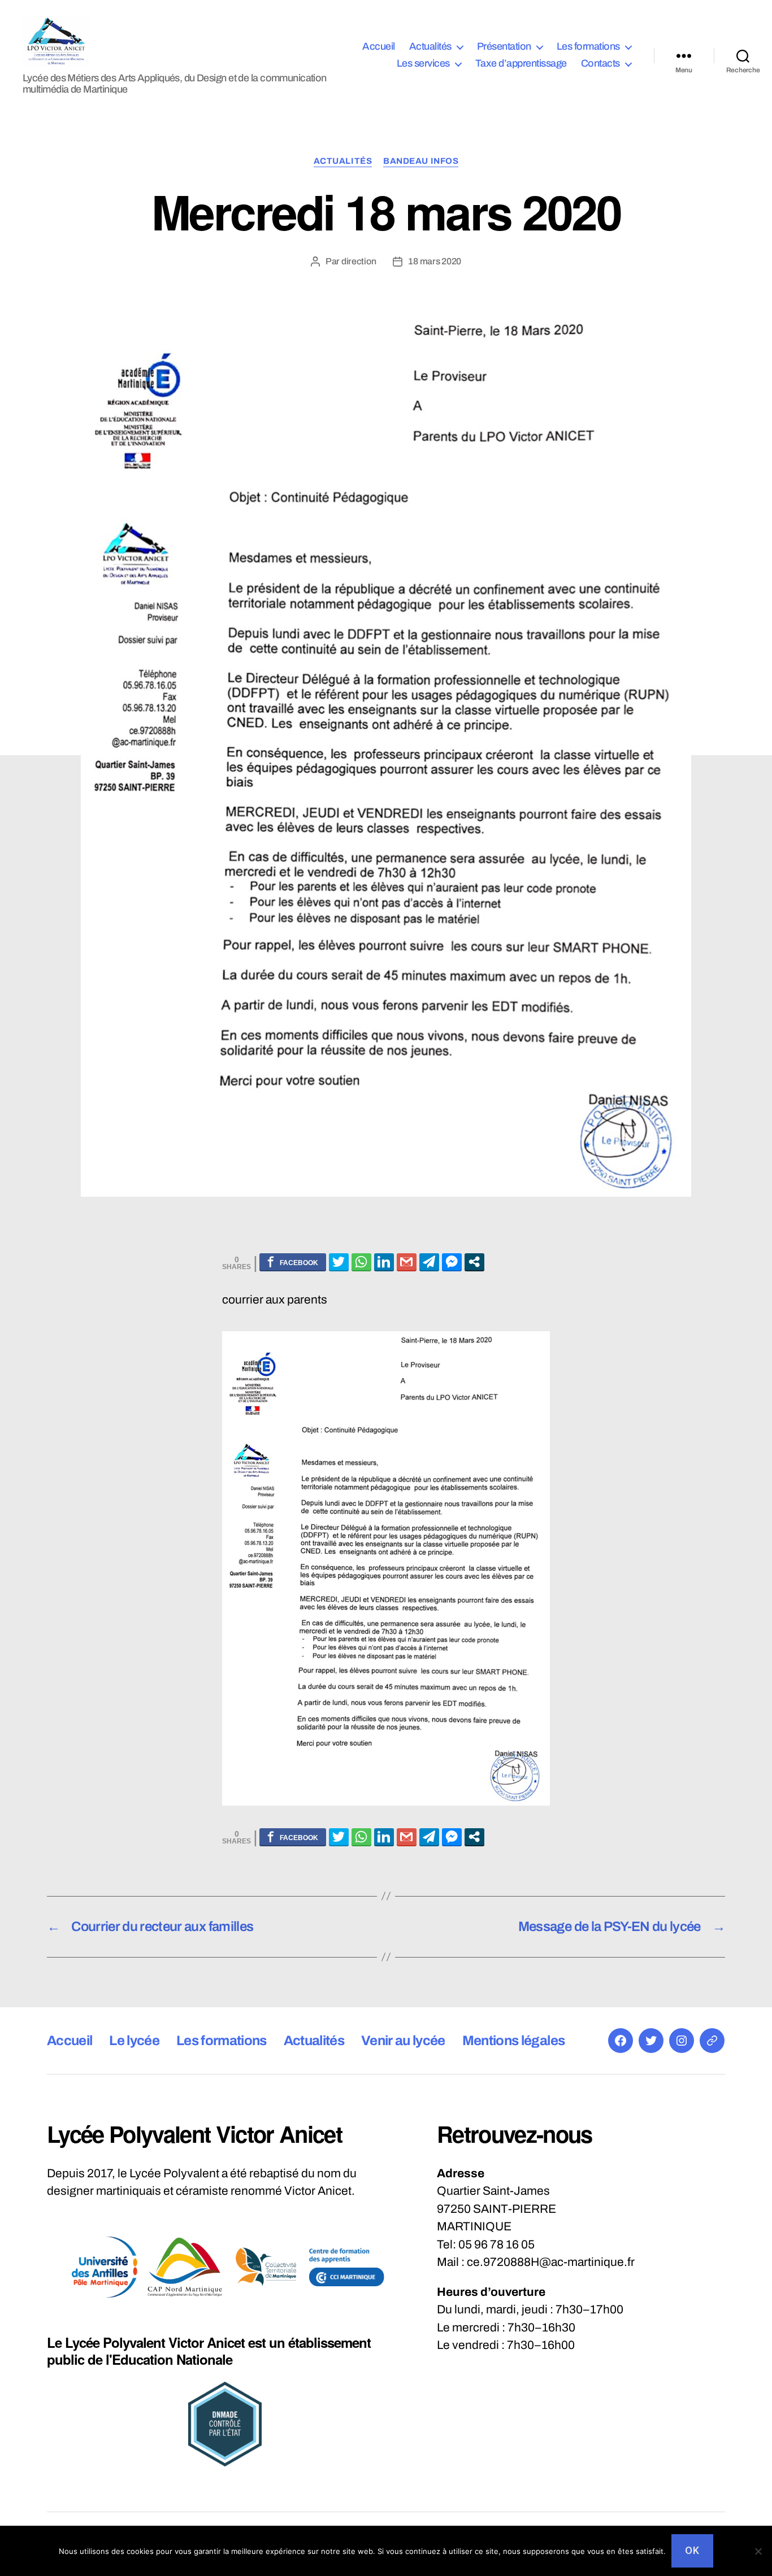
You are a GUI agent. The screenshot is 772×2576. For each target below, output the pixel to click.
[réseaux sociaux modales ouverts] (474, 1262)
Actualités (430, 46)
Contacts (600, 63)
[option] (104, 2267)
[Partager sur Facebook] (293, 1262)
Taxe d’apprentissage (521, 63)
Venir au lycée (403, 2041)
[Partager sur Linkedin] (384, 1262)
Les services (423, 63)
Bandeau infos (421, 161)
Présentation (504, 46)
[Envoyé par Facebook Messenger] (452, 1262)
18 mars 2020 (435, 261)
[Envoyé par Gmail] (407, 1262)
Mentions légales (513, 2041)
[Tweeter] (339, 1262)
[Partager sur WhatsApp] (361, 1262)
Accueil (379, 46)
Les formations (588, 46)
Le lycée (134, 2041)
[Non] (758, 2551)
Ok (692, 2551)
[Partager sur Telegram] (429, 1262)
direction (359, 261)
